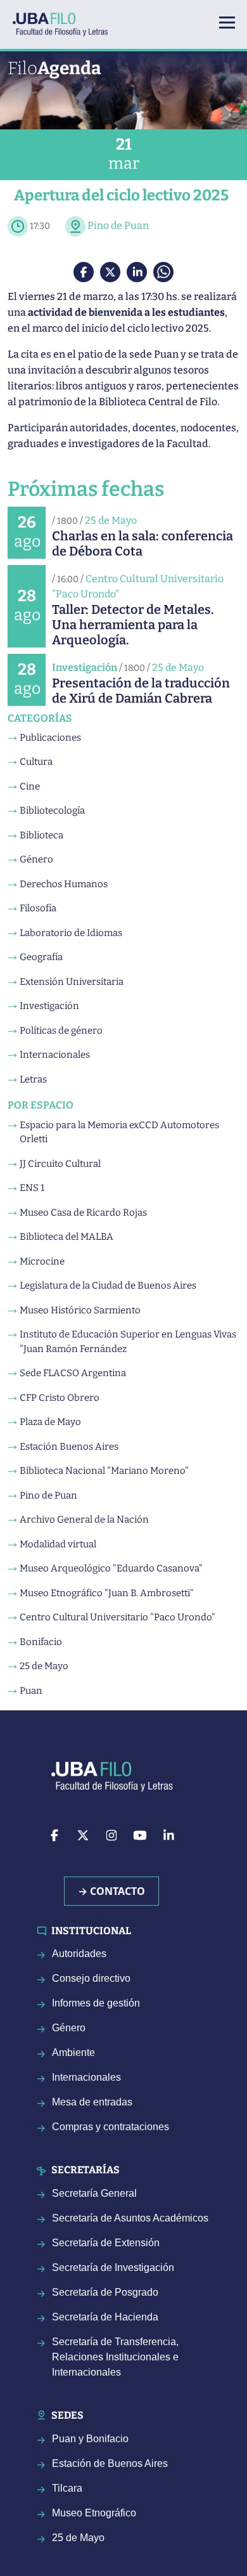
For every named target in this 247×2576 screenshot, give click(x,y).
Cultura (36, 762)
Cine (30, 786)
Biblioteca (41, 835)
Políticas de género (61, 1031)
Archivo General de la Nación (84, 1519)
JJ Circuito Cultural (60, 1164)
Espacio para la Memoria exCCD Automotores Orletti (119, 1132)
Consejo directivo (91, 1978)
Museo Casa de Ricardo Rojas (83, 1213)
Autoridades (79, 1954)
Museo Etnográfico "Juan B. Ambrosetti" (107, 1593)
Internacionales (55, 1055)
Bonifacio (41, 1642)
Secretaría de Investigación (113, 2267)
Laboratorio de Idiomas (71, 933)
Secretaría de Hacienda (105, 2317)
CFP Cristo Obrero (60, 1398)
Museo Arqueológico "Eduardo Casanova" (111, 1568)
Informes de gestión (96, 2003)
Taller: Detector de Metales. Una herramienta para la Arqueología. (133, 625)
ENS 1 (32, 1188)
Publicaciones (50, 738)
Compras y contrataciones (111, 2127)
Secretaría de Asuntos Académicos (130, 2218)
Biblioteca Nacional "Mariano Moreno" (104, 1471)
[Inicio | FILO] (65, 24)
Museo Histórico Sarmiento (80, 1310)
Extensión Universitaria (72, 982)
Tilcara (67, 2488)
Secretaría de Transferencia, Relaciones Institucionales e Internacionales (115, 2357)
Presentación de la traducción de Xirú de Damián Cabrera (141, 691)
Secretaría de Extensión (106, 2243)
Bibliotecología (52, 810)
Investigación (85, 667)
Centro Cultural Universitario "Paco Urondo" (117, 1617)
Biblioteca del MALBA (66, 1237)
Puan (31, 1691)
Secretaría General (94, 2193)
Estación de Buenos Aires (110, 2463)
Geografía (41, 957)
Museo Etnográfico (94, 2513)
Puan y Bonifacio (90, 2439)
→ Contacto (111, 1891)
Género (36, 859)
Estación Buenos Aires (69, 1447)
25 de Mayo (111, 520)
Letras (33, 1079)
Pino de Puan (118, 225)
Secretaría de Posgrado (105, 2292)
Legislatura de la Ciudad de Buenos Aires (108, 1285)
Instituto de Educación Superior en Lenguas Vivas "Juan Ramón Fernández (128, 1342)
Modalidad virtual (58, 1544)
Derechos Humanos (64, 884)
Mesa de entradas (92, 2102)
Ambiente (73, 2052)
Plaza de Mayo (50, 1422)
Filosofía (38, 908)
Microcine (42, 1261)
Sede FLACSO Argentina (73, 1373)
